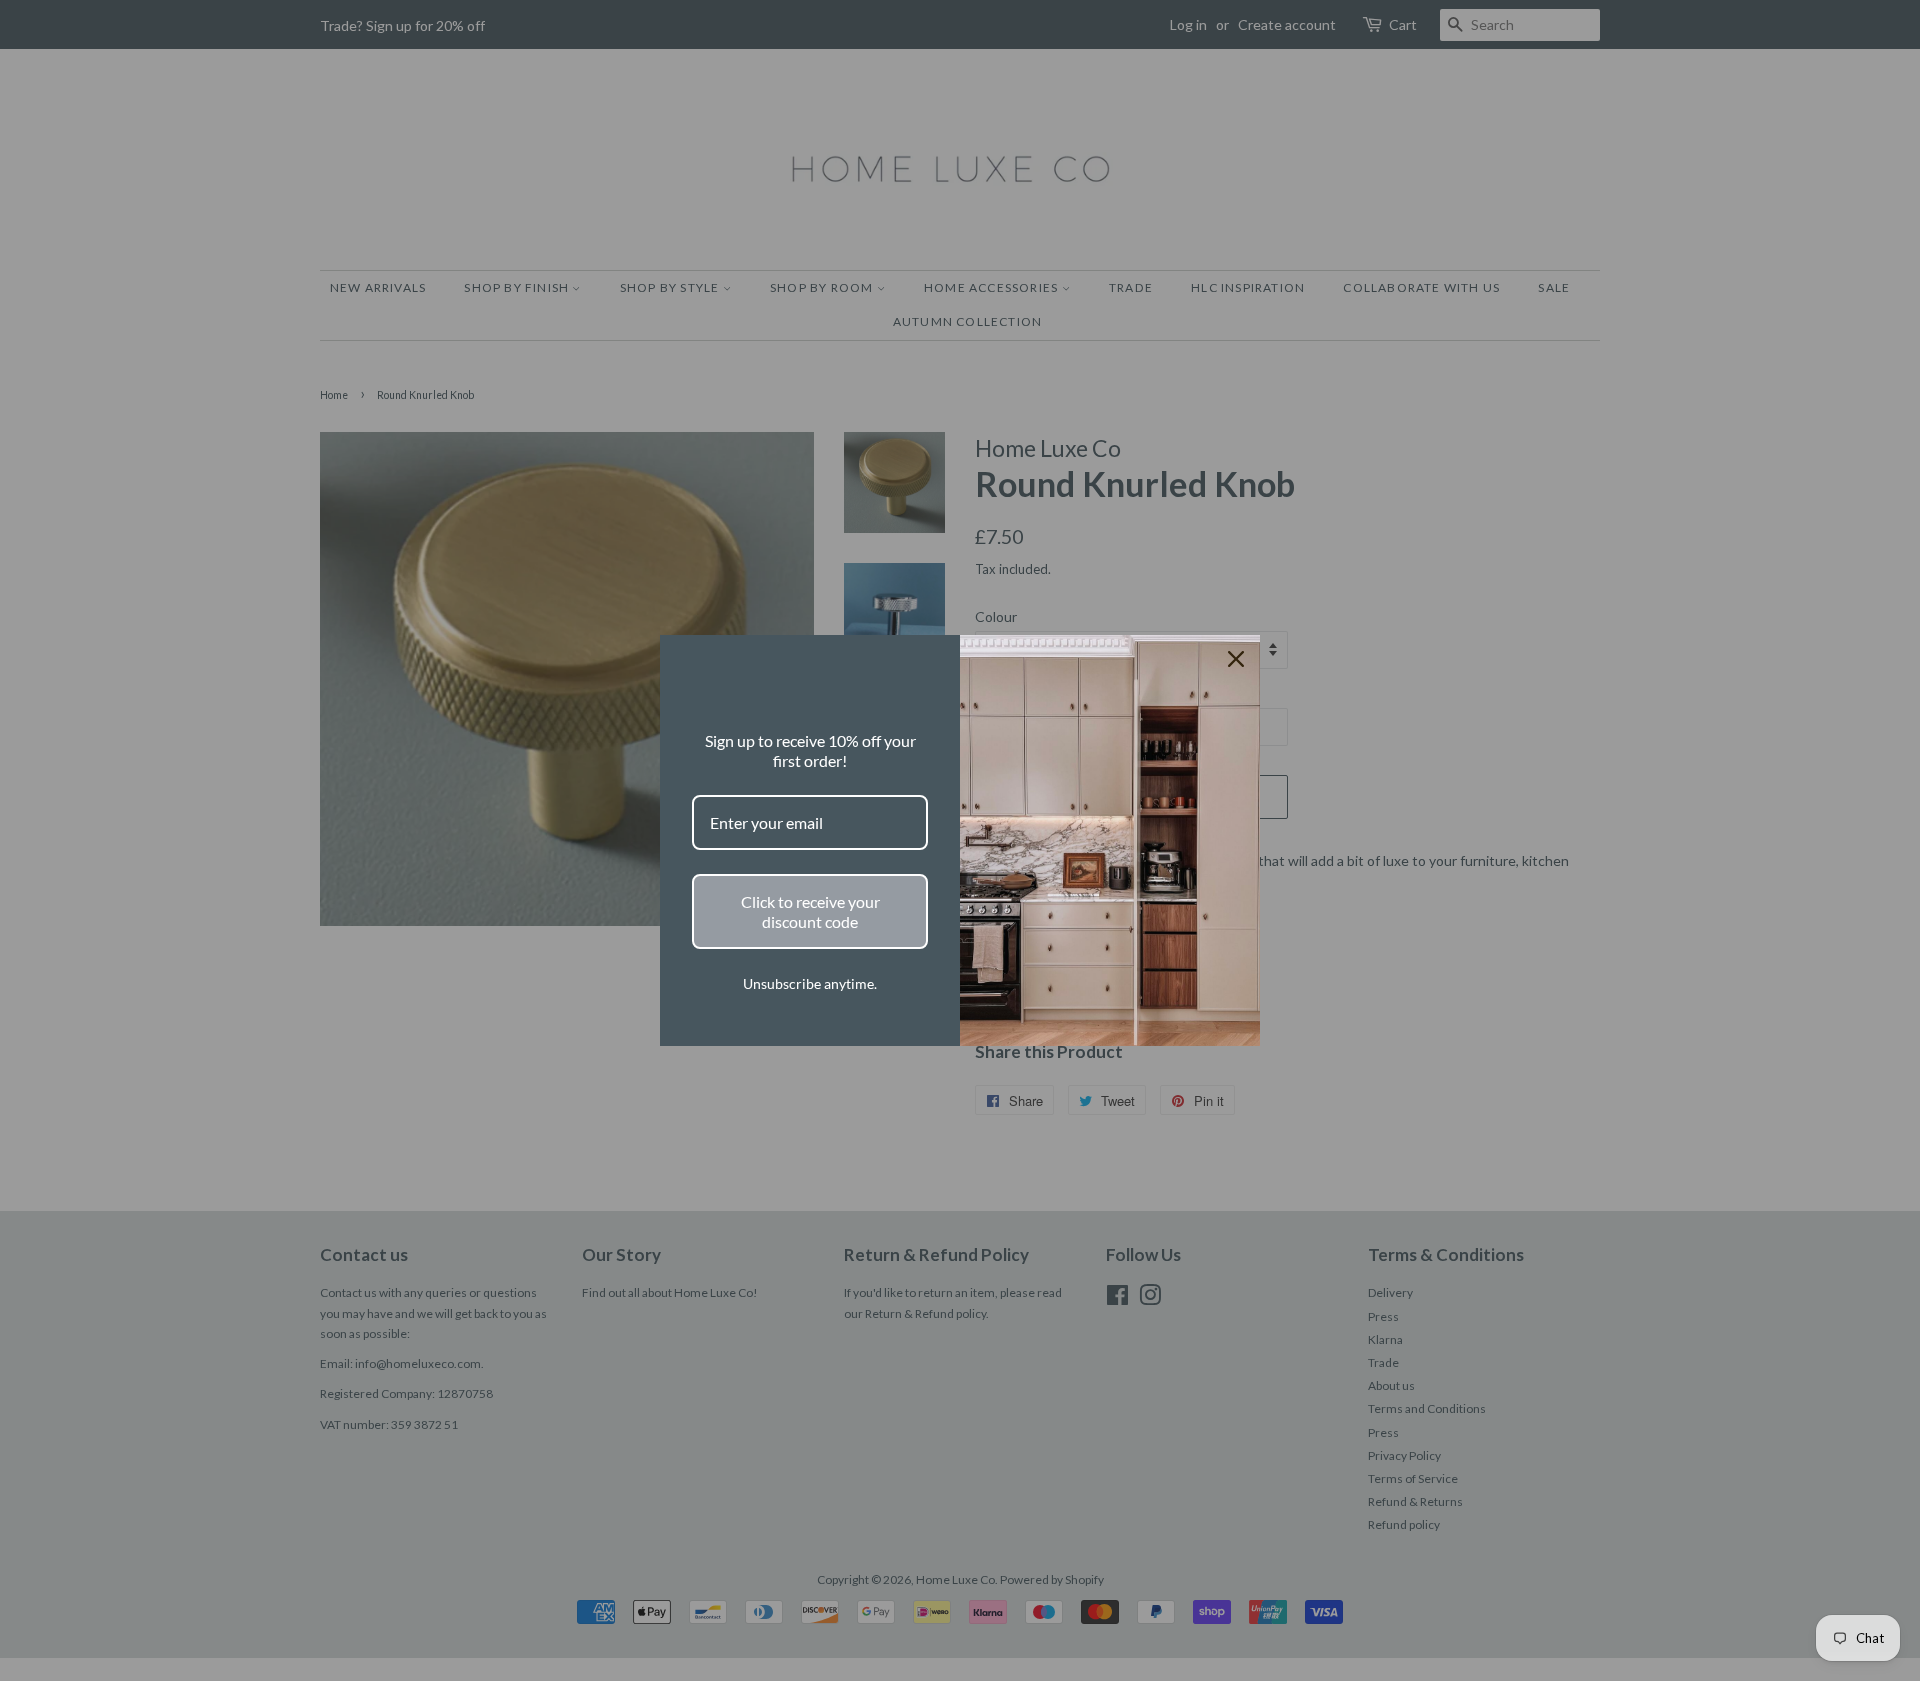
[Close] (1236, 659)
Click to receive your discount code (810, 911)
